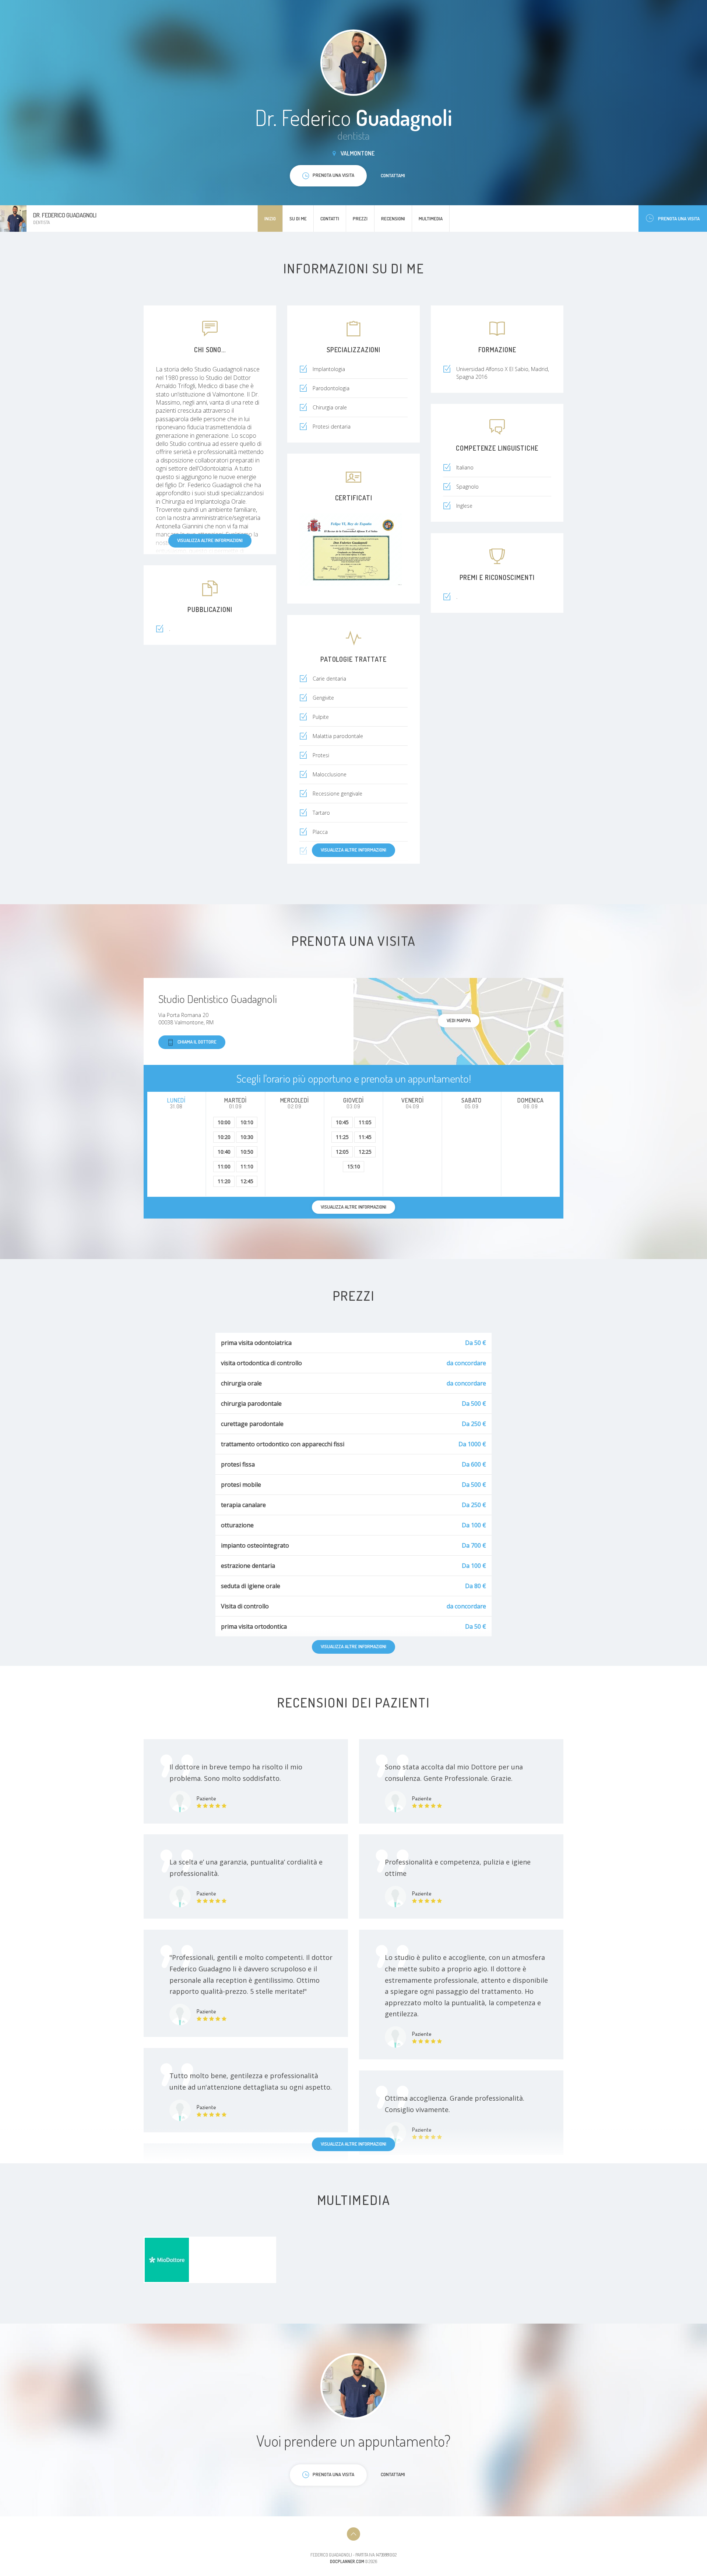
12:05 (342, 1152)
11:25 (342, 1137)
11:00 (224, 1166)
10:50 (247, 1152)
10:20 (224, 1137)
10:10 (247, 1122)
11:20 (224, 1181)
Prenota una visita (679, 219)
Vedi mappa (459, 1020)
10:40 (224, 1152)
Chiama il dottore (197, 1042)
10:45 (342, 1122)
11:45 (365, 1137)
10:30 (247, 1137)
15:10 (354, 1166)
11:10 (247, 1166)
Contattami (393, 175)
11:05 (365, 1122)
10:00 (224, 1122)
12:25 (365, 1152)
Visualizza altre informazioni (210, 540)
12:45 (247, 1181)
